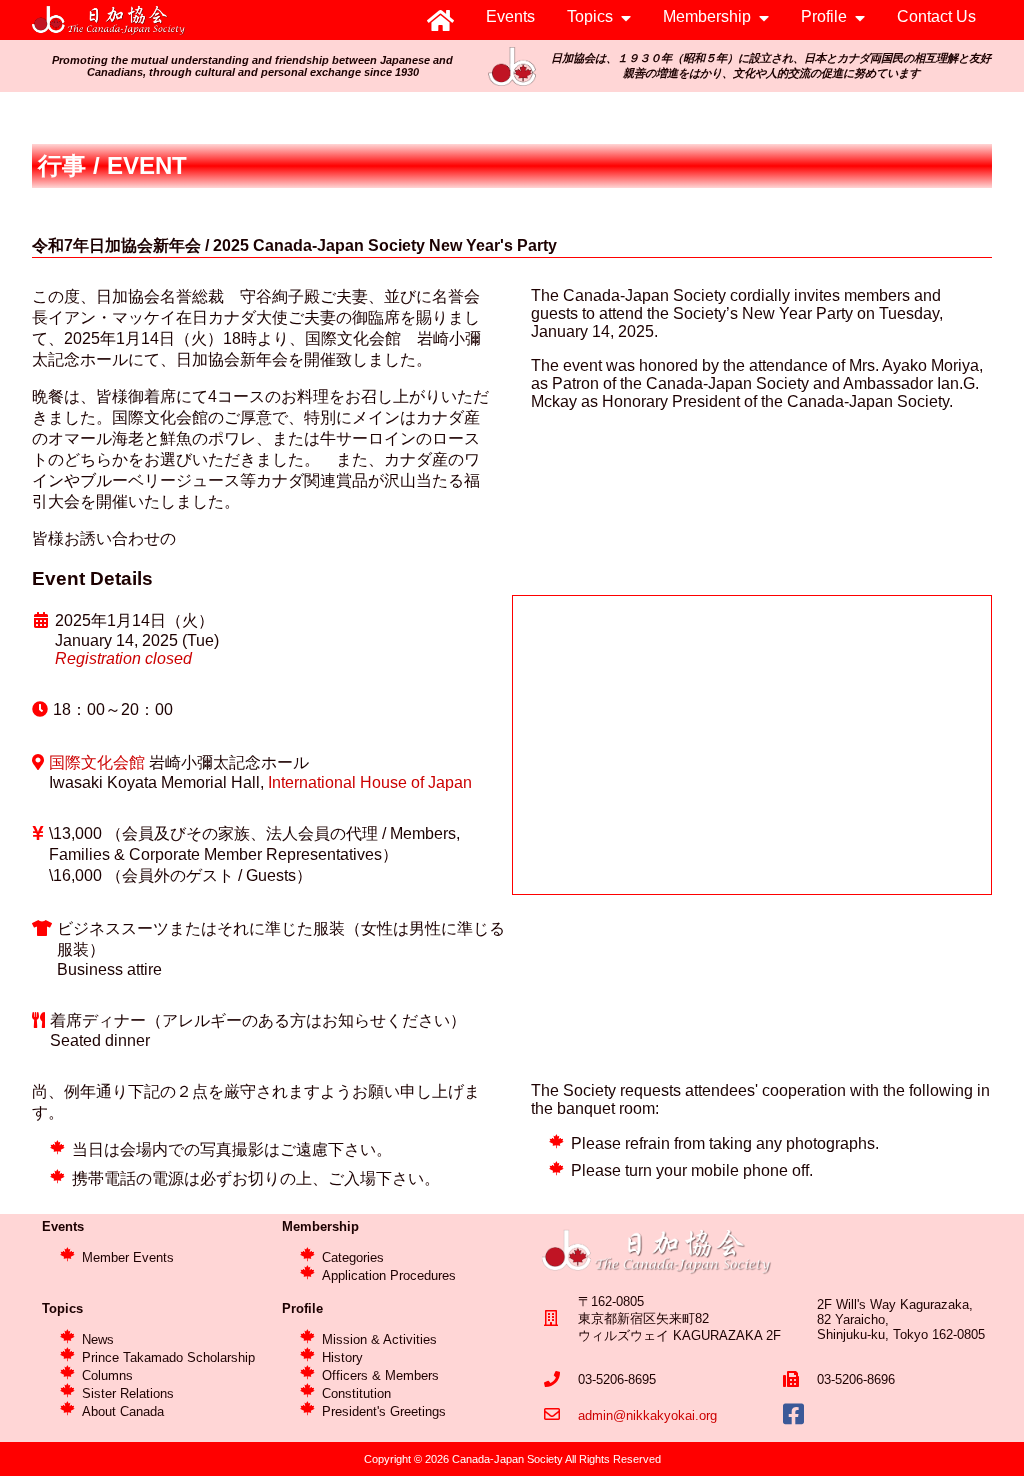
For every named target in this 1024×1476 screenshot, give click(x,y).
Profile (824, 16)
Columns (107, 1375)
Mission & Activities (379, 1339)
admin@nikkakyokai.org (647, 1415)
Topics (590, 16)
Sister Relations (128, 1393)
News (98, 1339)
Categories (353, 1257)
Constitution (356, 1393)
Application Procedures (389, 1275)
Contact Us (936, 16)
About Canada (123, 1411)
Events (510, 16)
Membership (707, 16)
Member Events (128, 1257)
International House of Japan (370, 782)
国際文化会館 (97, 762)
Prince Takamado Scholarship (168, 1357)
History (342, 1357)
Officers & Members (380, 1375)
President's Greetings (384, 1411)
